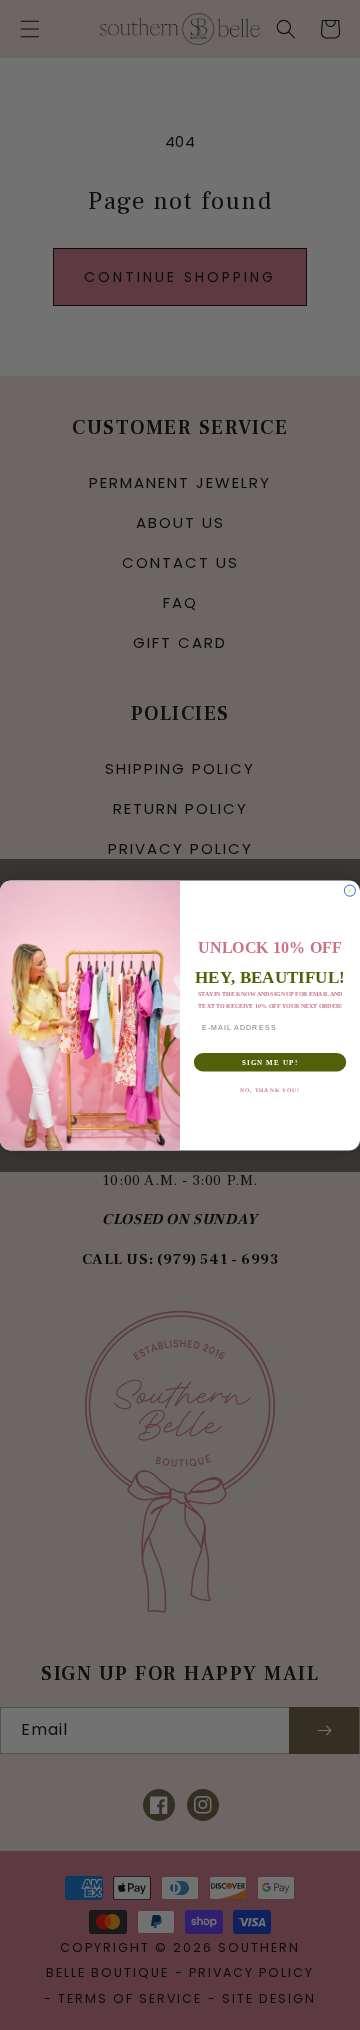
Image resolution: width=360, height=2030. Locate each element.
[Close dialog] (349, 890)
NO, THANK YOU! (270, 1089)
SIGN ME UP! (270, 1062)
